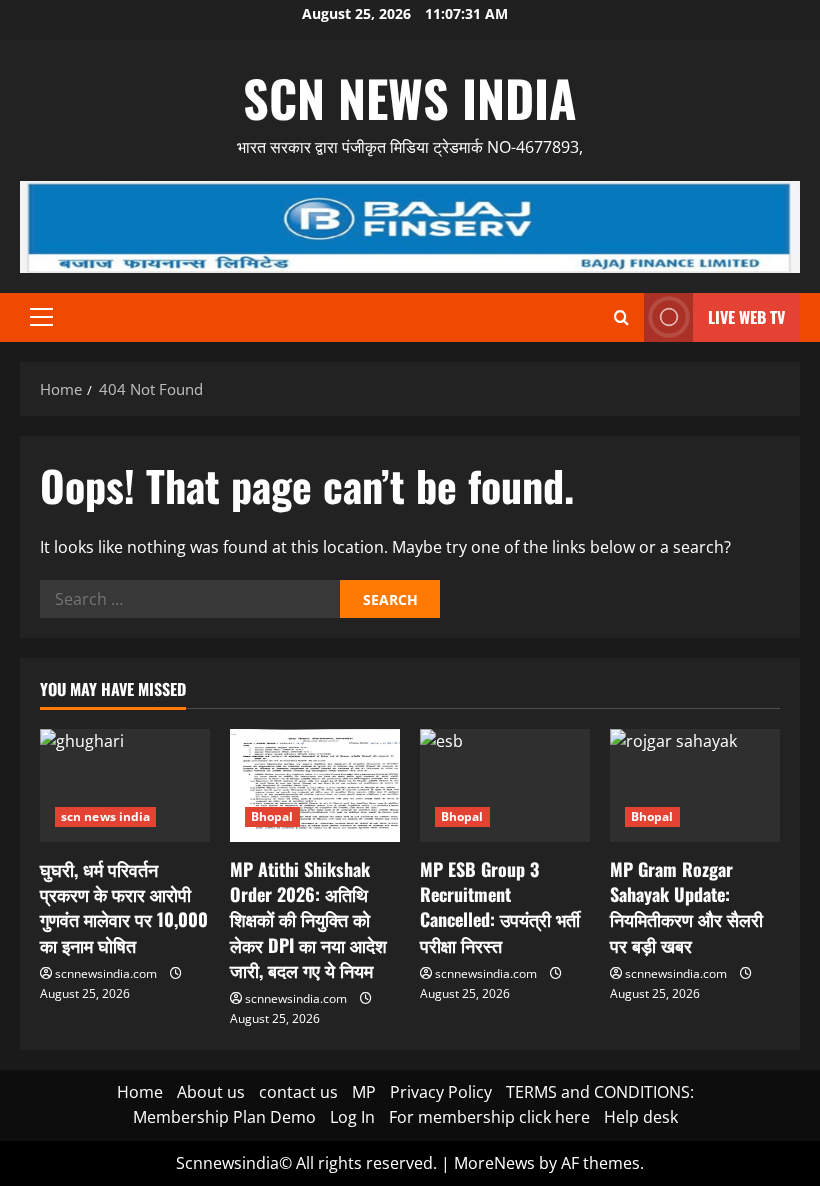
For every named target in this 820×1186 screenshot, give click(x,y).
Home (140, 1092)
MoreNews (494, 1163)
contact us (298, 1092)
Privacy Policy (441, 1092)
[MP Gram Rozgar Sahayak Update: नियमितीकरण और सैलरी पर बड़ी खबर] (695, 785)
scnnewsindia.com (106, 973)
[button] (41, 317)
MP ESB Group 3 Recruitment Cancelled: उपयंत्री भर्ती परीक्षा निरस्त (500, 907)
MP (364, 1092)
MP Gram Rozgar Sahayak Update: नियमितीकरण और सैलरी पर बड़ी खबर (686, 907)
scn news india (410, 97)
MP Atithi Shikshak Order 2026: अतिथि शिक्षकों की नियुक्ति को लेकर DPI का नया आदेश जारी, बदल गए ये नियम (308, 919)
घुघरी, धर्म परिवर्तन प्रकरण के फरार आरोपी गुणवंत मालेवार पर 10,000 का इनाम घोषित (124, 907)
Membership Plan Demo (224, 1117)
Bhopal (272, 816)
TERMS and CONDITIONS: (600, 1092)
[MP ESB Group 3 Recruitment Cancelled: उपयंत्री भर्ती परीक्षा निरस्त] (505, 785)
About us (211, 1092)
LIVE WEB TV (746, 317)
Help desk (641, 1117)
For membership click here (489, 1117)
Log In (352, 1117)
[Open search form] (621, 317)
